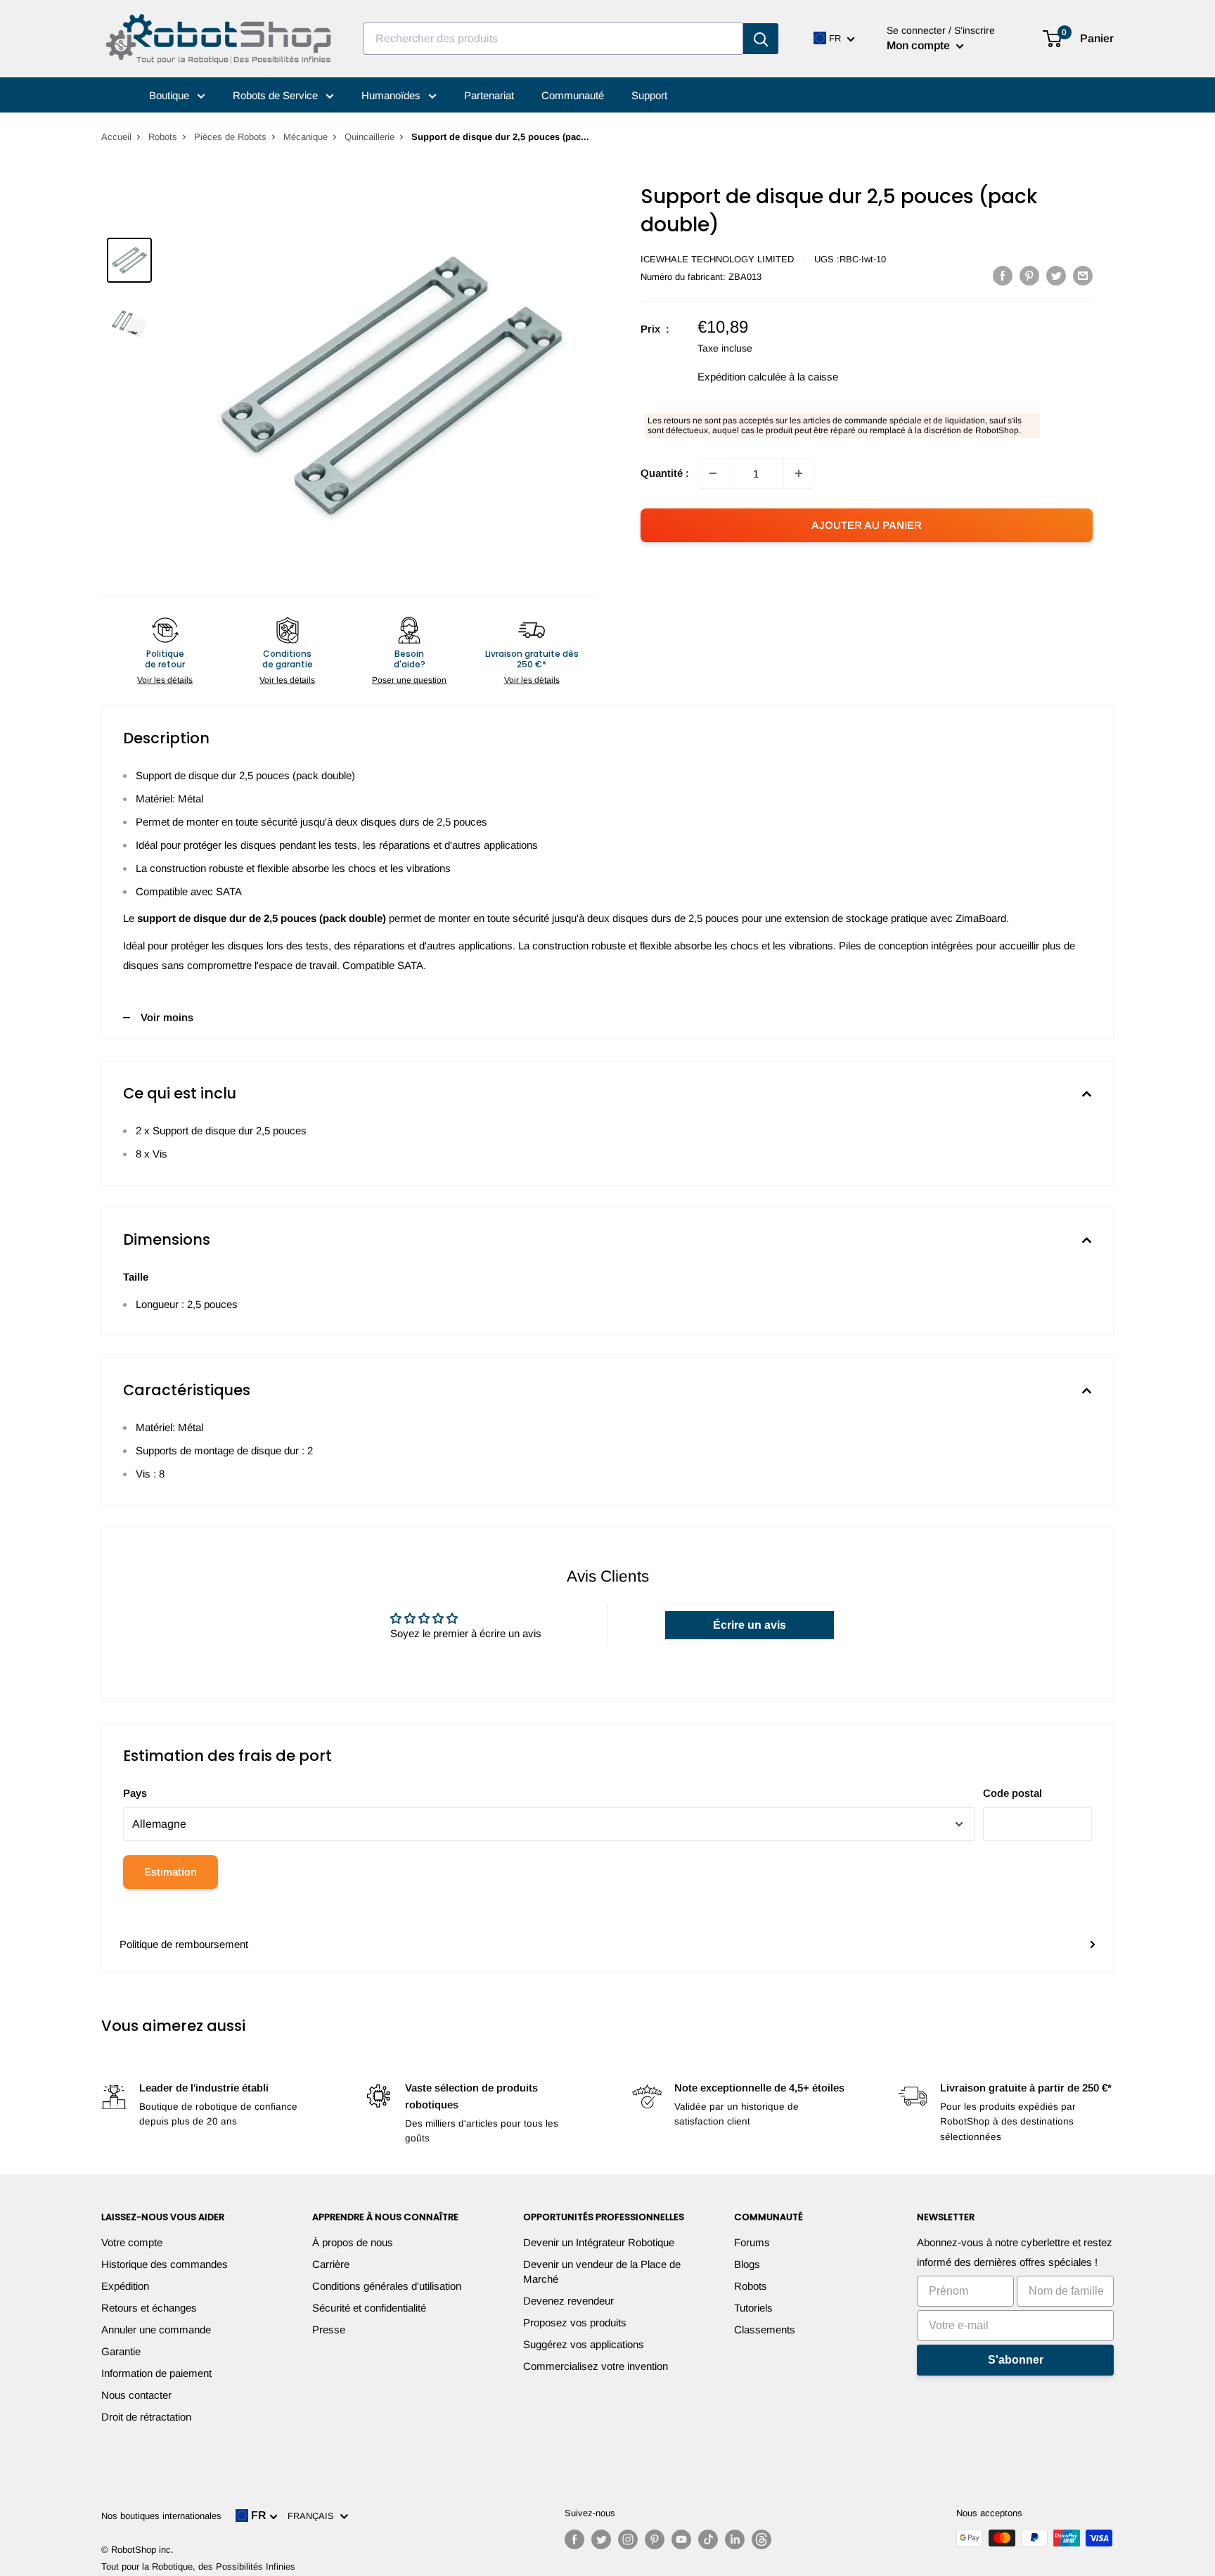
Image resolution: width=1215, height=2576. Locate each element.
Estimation (171, 1872)
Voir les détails (165, 680)
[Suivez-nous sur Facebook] (574, 2539)
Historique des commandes (165, 2264)
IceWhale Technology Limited (717, 259)
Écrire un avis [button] (750, 1625)
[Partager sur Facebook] (1003, 275)
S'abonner (1016, 2360)
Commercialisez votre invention (596, 2366)
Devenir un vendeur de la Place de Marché (602, 2271)
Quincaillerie (369, 137)
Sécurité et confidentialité (369, 2308)
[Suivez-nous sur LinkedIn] (735, 2539)
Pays (135, 1793)
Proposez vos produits (575, 2322)
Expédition (125, 2286)
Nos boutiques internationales (161, 2516)
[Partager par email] (1083, 275)
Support (649, 95)
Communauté (573, 95)
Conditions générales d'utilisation (387, 2286)
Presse (329, 2330)
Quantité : (665, 473)
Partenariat (489, 95)
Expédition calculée (742, 377)
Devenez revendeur (568, 2301)
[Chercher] (761, 39)
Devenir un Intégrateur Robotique (599, 2242)
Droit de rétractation (146, 2417)
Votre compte (132, 2242)
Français (314, 2516)
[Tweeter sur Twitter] (1056, 275)
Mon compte (920, 45)
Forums (752, 2242)
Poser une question (409, 680)
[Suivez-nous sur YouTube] (681, 2539)
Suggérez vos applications (584, 2344)
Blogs (747, 2264)
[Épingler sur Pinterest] (1029, 275)
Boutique (171, 95)
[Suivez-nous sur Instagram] (628, 2539)
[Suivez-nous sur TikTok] (708, 2539)
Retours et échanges (149, 2308)
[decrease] (713, 473)
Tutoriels (753, 2308)
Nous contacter (136, 2395)
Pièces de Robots (230, 137)
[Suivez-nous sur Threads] (761, 2539)
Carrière (331, 2264)
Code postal (1012, 1793)
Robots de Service (277, 95)
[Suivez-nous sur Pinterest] (655, 2539)
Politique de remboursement (184, 1944)
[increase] (799, 473)
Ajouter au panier (867, 525)
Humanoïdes (392, 95)
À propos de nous (353, 2242)
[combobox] (553, 39)
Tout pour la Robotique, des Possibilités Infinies (198, 2567)
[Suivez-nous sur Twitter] (601, 2539)
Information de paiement (156, 2373)
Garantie (121, 2351)
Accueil (116, 137)
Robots (163, 137)
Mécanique (306, 137)
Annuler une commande (156, 2330)
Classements (765, 2330)
